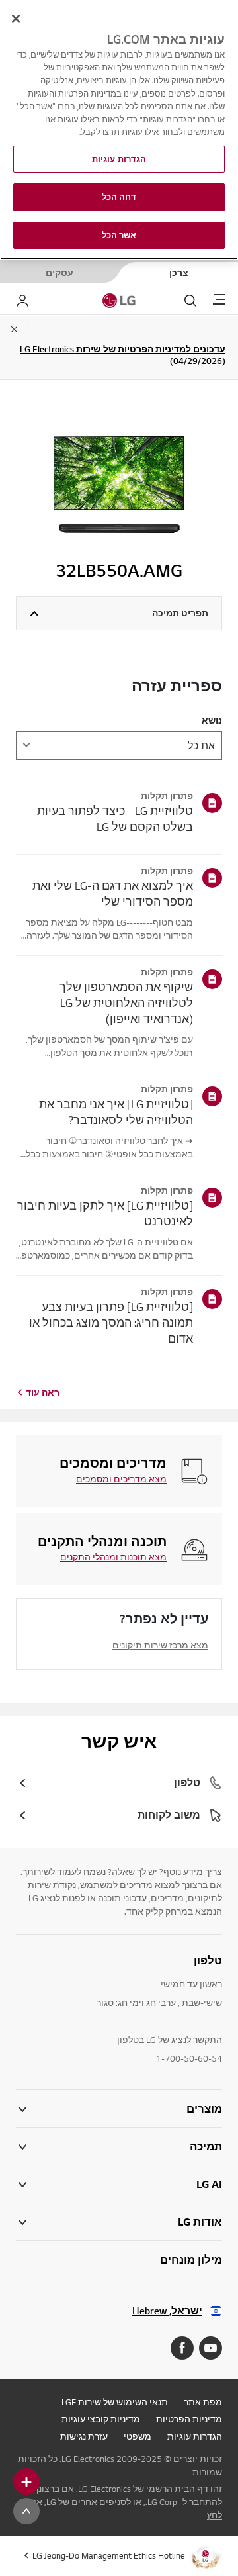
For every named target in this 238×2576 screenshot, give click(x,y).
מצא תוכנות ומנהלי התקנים (113, 1557)
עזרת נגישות (84, 2436)
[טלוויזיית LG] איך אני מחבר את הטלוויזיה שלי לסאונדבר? (116, 1112)
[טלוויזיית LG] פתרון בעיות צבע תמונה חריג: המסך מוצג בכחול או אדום (111, 1322)
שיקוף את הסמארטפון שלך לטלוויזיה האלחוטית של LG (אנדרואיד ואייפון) (126, 1003)
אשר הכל (119, 235)
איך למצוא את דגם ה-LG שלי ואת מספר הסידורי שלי (113, 893)
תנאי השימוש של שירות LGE (115, 2402)
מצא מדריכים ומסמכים (121, 1479)
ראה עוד (43, 1392)
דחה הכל (119, 197)
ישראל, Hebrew (167, 2311)
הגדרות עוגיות (195, 2436)
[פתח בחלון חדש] (211, 2348)
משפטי (138, 2436)
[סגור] (16, 19)
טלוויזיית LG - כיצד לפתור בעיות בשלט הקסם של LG (115, 819)
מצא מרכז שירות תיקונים (160, 1645)
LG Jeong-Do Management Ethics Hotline (109, 2555)
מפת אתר (203, 2402)
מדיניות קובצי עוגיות (101, 2419)
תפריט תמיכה (180, 613)
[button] (119, 2147)
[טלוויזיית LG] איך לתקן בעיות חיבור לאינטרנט (105, 1213)
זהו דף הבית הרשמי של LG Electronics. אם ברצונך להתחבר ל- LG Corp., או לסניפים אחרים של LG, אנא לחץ (125, 2502)
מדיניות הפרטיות (189, 2419)
